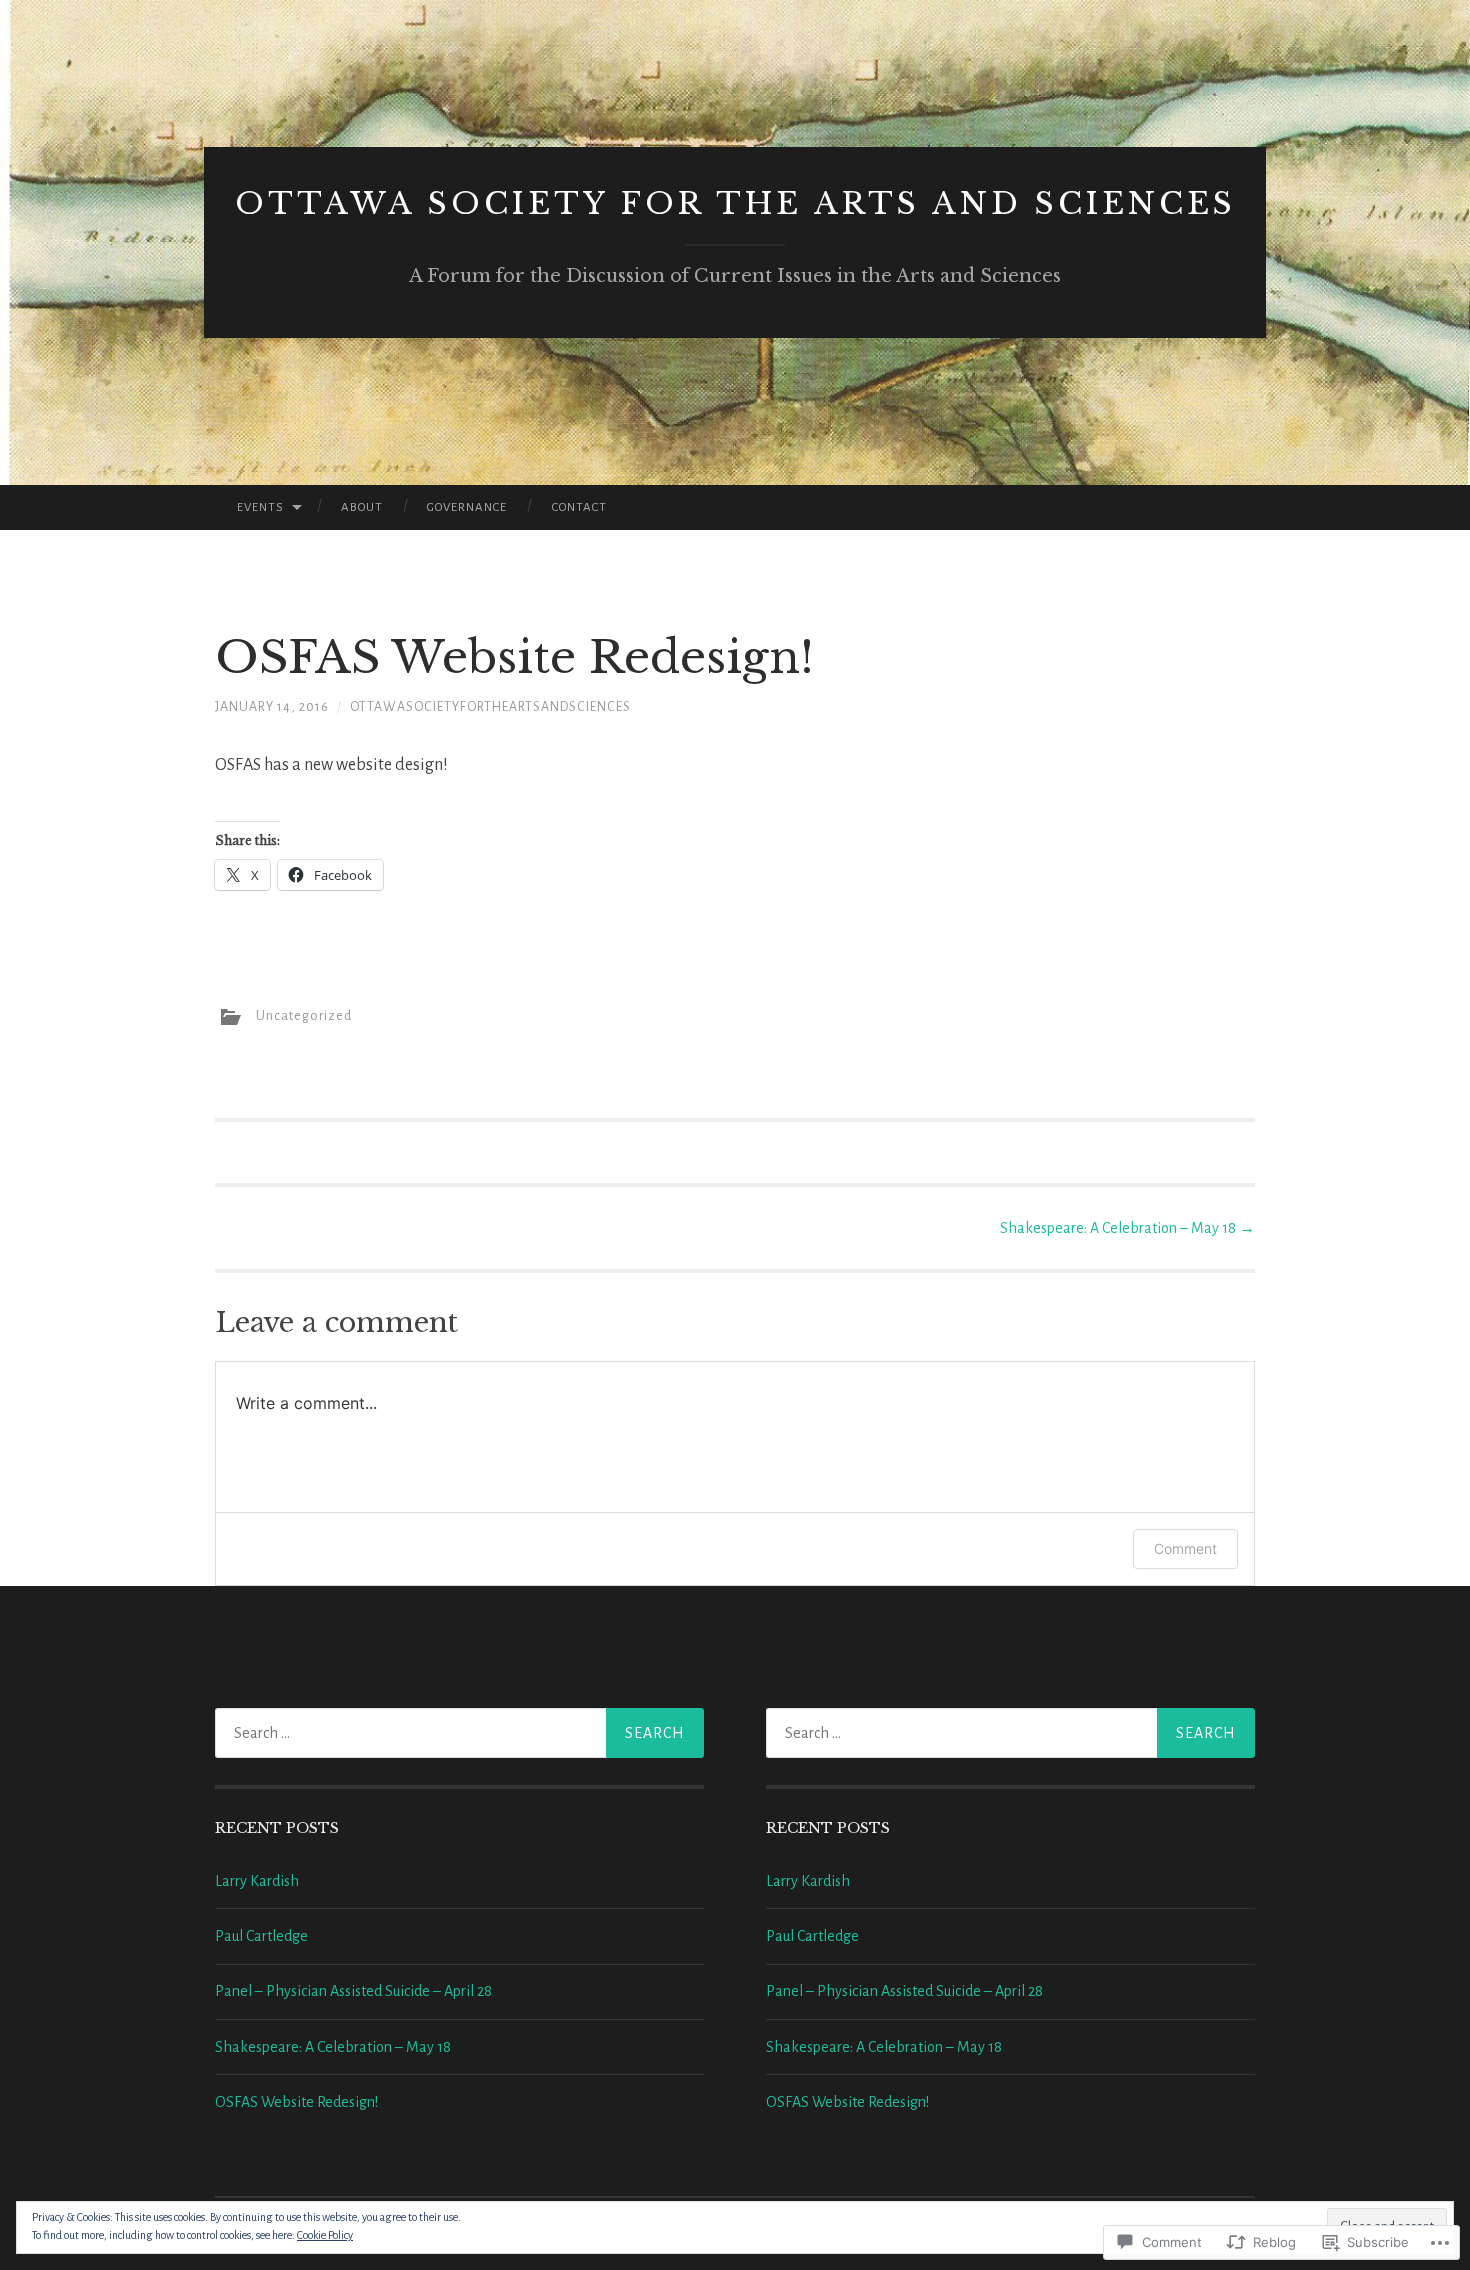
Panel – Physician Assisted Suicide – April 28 (353, 1991)
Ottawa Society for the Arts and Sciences (735, 203)
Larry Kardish (257, 1881)
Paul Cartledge (261, 1936)
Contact (579, 507)
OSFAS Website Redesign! (296, 2102)
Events (260, 507)
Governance (467, 507)
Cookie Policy (325, 2235)
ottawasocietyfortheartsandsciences (490, 707)
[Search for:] (459, 1733)
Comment (1185, 1548)
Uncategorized (304, 1016)
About (362, 507)
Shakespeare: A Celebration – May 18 (1127, 1228)
